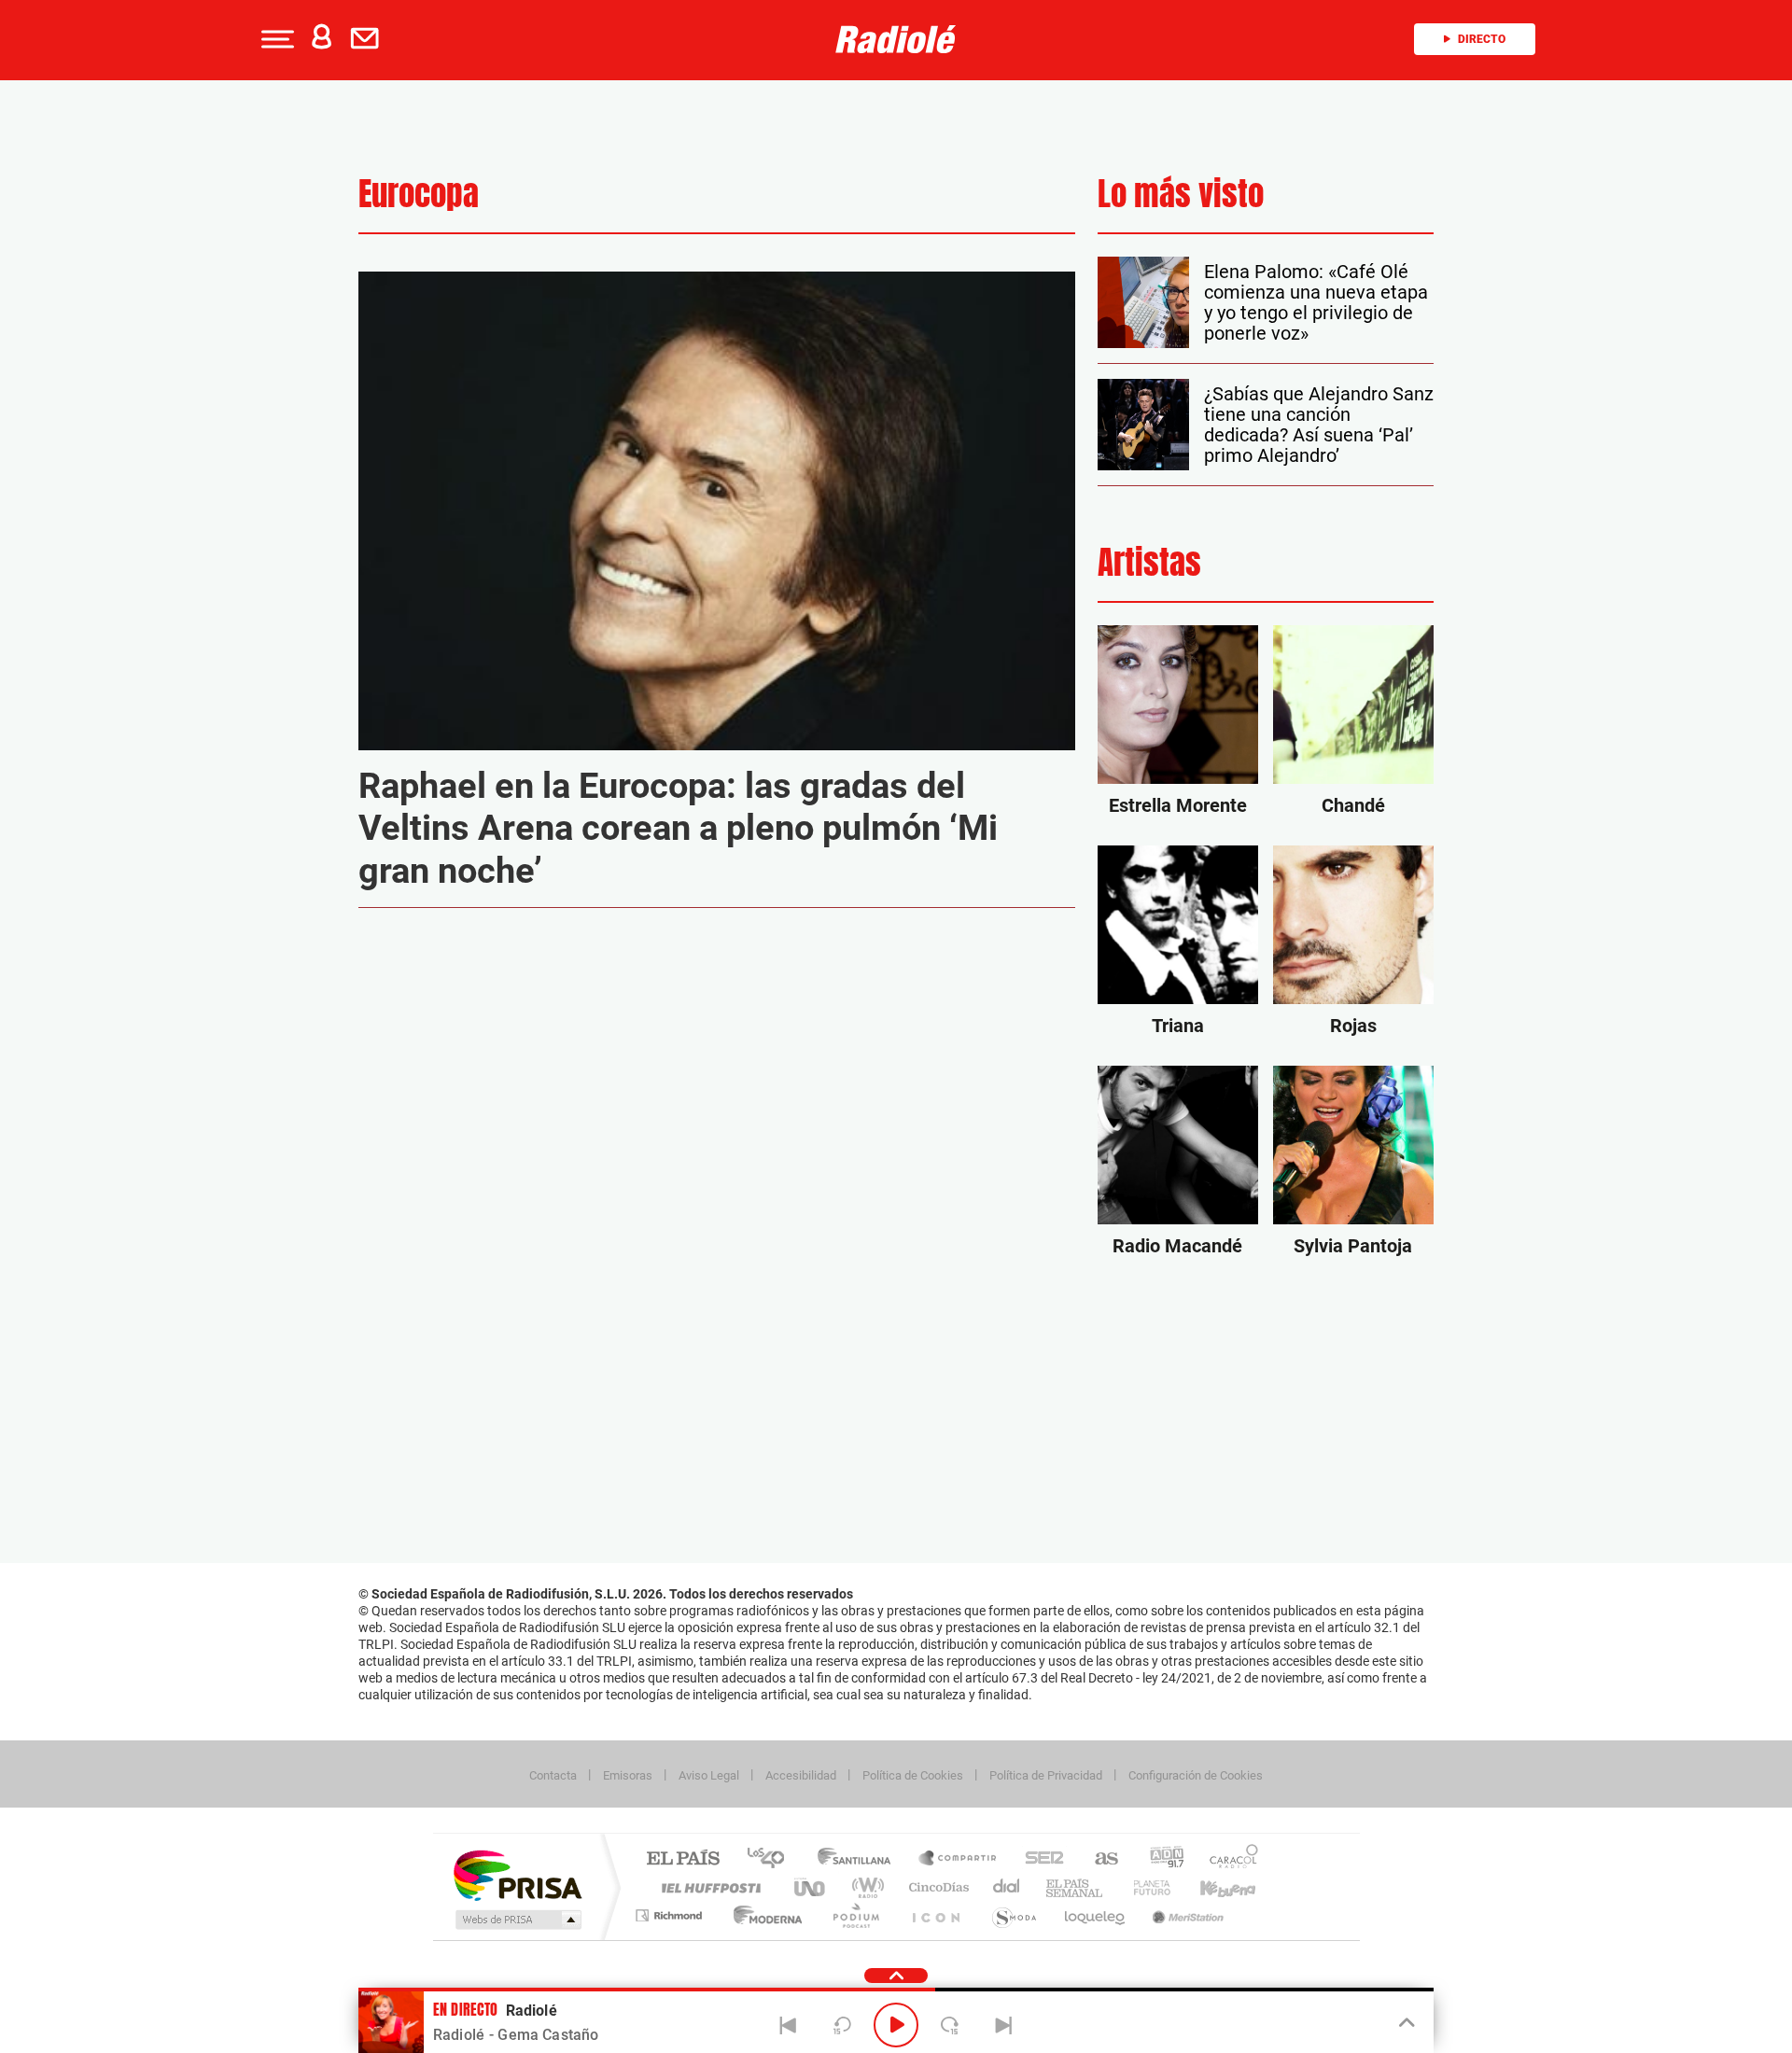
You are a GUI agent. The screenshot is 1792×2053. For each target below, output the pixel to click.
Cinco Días (936, 1887)
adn (1160, 1859)
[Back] (789, 2025)
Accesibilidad (801, 1775)
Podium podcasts (855, 1915)
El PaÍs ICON (935, 1915)
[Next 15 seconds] (950, 2025)
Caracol (1228, 1859)
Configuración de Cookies (1196, 1775)
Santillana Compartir (959, 1859)
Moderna (763, 1915)
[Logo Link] (896, 39)
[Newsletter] (369, 39)
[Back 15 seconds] (842, 2025)
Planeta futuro (1144, 1887)
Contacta (553, 1775)
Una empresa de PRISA (517, 1874)
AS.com (1098, 1859)
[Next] (1003, 2025)
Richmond (671, 1915)
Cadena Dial (1007, 1887)
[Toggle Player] (1405, 2023)
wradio (865, 1887)
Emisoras (628, 1775)
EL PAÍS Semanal (1076, 1887)
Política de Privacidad (1046, 1775)
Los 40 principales (772, 1859)
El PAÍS (683, 1859)
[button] (275, 39)
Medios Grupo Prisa (517, 1920)
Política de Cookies (913, 1775)
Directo (1482, 39)
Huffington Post (707, 1887)
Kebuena (1211, 1887)
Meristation (1185, 1915)
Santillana (860, 1859)
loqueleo (1096, 1915)
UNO (811, 1887)
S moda (1013, 1915)
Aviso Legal (709, 1775)
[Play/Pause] (896, 2025)
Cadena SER (1039, 1859)
